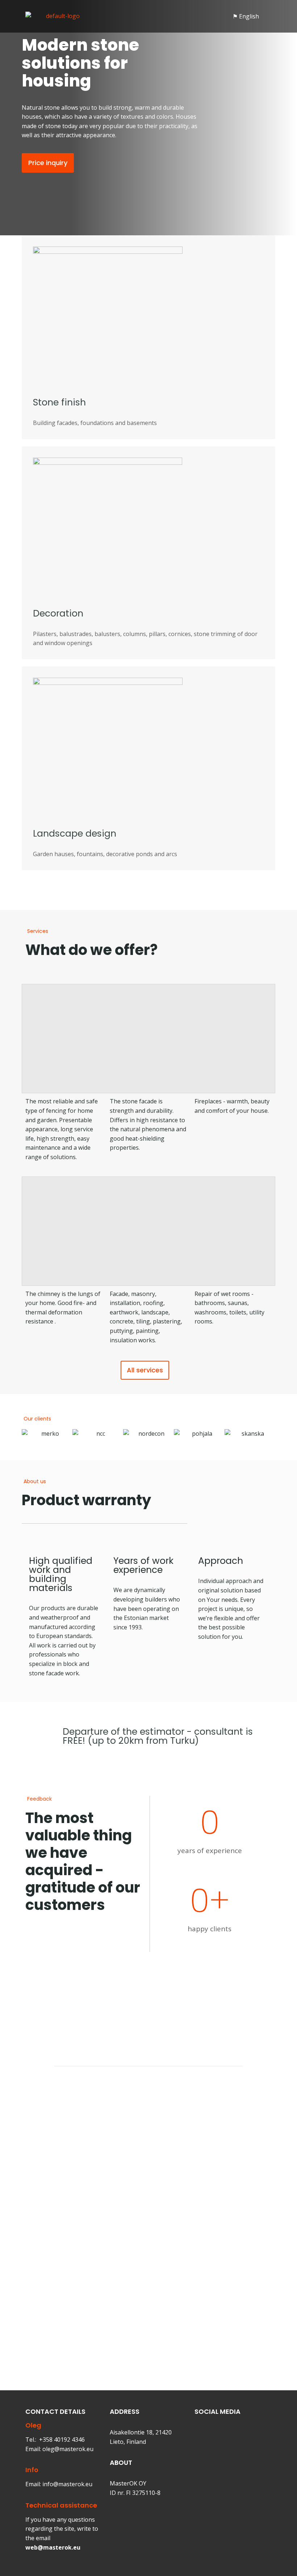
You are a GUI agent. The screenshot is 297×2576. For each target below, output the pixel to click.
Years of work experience (143, 1565)
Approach (221, 1561)
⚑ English (246, 16)
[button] (158, 16)
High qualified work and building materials (61, 1574)
